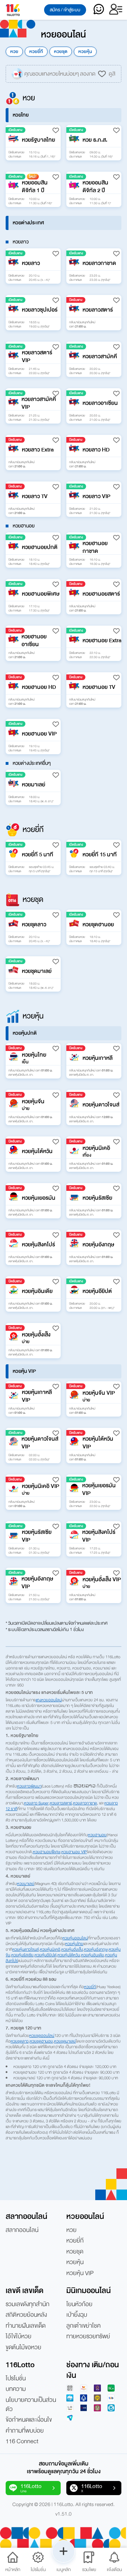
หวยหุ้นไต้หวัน (69, 1955)
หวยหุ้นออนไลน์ (75, 1938)
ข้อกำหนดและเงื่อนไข (29, 2420)
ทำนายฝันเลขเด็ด (26, 2326)
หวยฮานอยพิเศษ (47, 1852)
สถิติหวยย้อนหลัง (26, 2315)
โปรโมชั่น (16, 2379)
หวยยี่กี (36, 52)
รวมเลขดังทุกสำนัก (28, 2304)
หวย (14, 52)
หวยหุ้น (85, 52)
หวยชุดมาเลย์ (65, 2041)
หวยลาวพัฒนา (29, 1786)
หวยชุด (61, 52)
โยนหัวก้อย (79, 2304)
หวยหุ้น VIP (80, 2273)
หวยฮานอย (97, 1835)
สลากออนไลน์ (22, 2230)
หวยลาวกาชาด (85, 1803)
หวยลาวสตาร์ (61, 1803)
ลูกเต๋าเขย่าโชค (83, 2326)
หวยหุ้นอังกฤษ (96, 1949)
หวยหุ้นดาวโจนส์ (26, 1949)
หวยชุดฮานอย (41, 2041)
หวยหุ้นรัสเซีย (22, 1955)
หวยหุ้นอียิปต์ (46, 1955)
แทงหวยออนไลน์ (49, 1700)
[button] (33, 143)
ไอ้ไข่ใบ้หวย (19, 2336)
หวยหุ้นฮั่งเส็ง (72, 1949)
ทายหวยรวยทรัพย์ (88, 2336)
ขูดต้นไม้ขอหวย (23, 2347)
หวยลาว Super (36, 1803)
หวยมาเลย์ (26, 1884)
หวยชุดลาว (20, 2041)
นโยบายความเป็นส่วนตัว (31, 2405)
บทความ (16, 2389)
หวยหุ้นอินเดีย (93, 1955)
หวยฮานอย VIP (74, 1852)
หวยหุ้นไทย (74, 1944)
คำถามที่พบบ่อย (25, 2431)
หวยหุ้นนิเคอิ (50, 1949)
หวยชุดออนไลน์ (42, 2036)
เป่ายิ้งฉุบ (77, 2315)
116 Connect (22, 2441)
